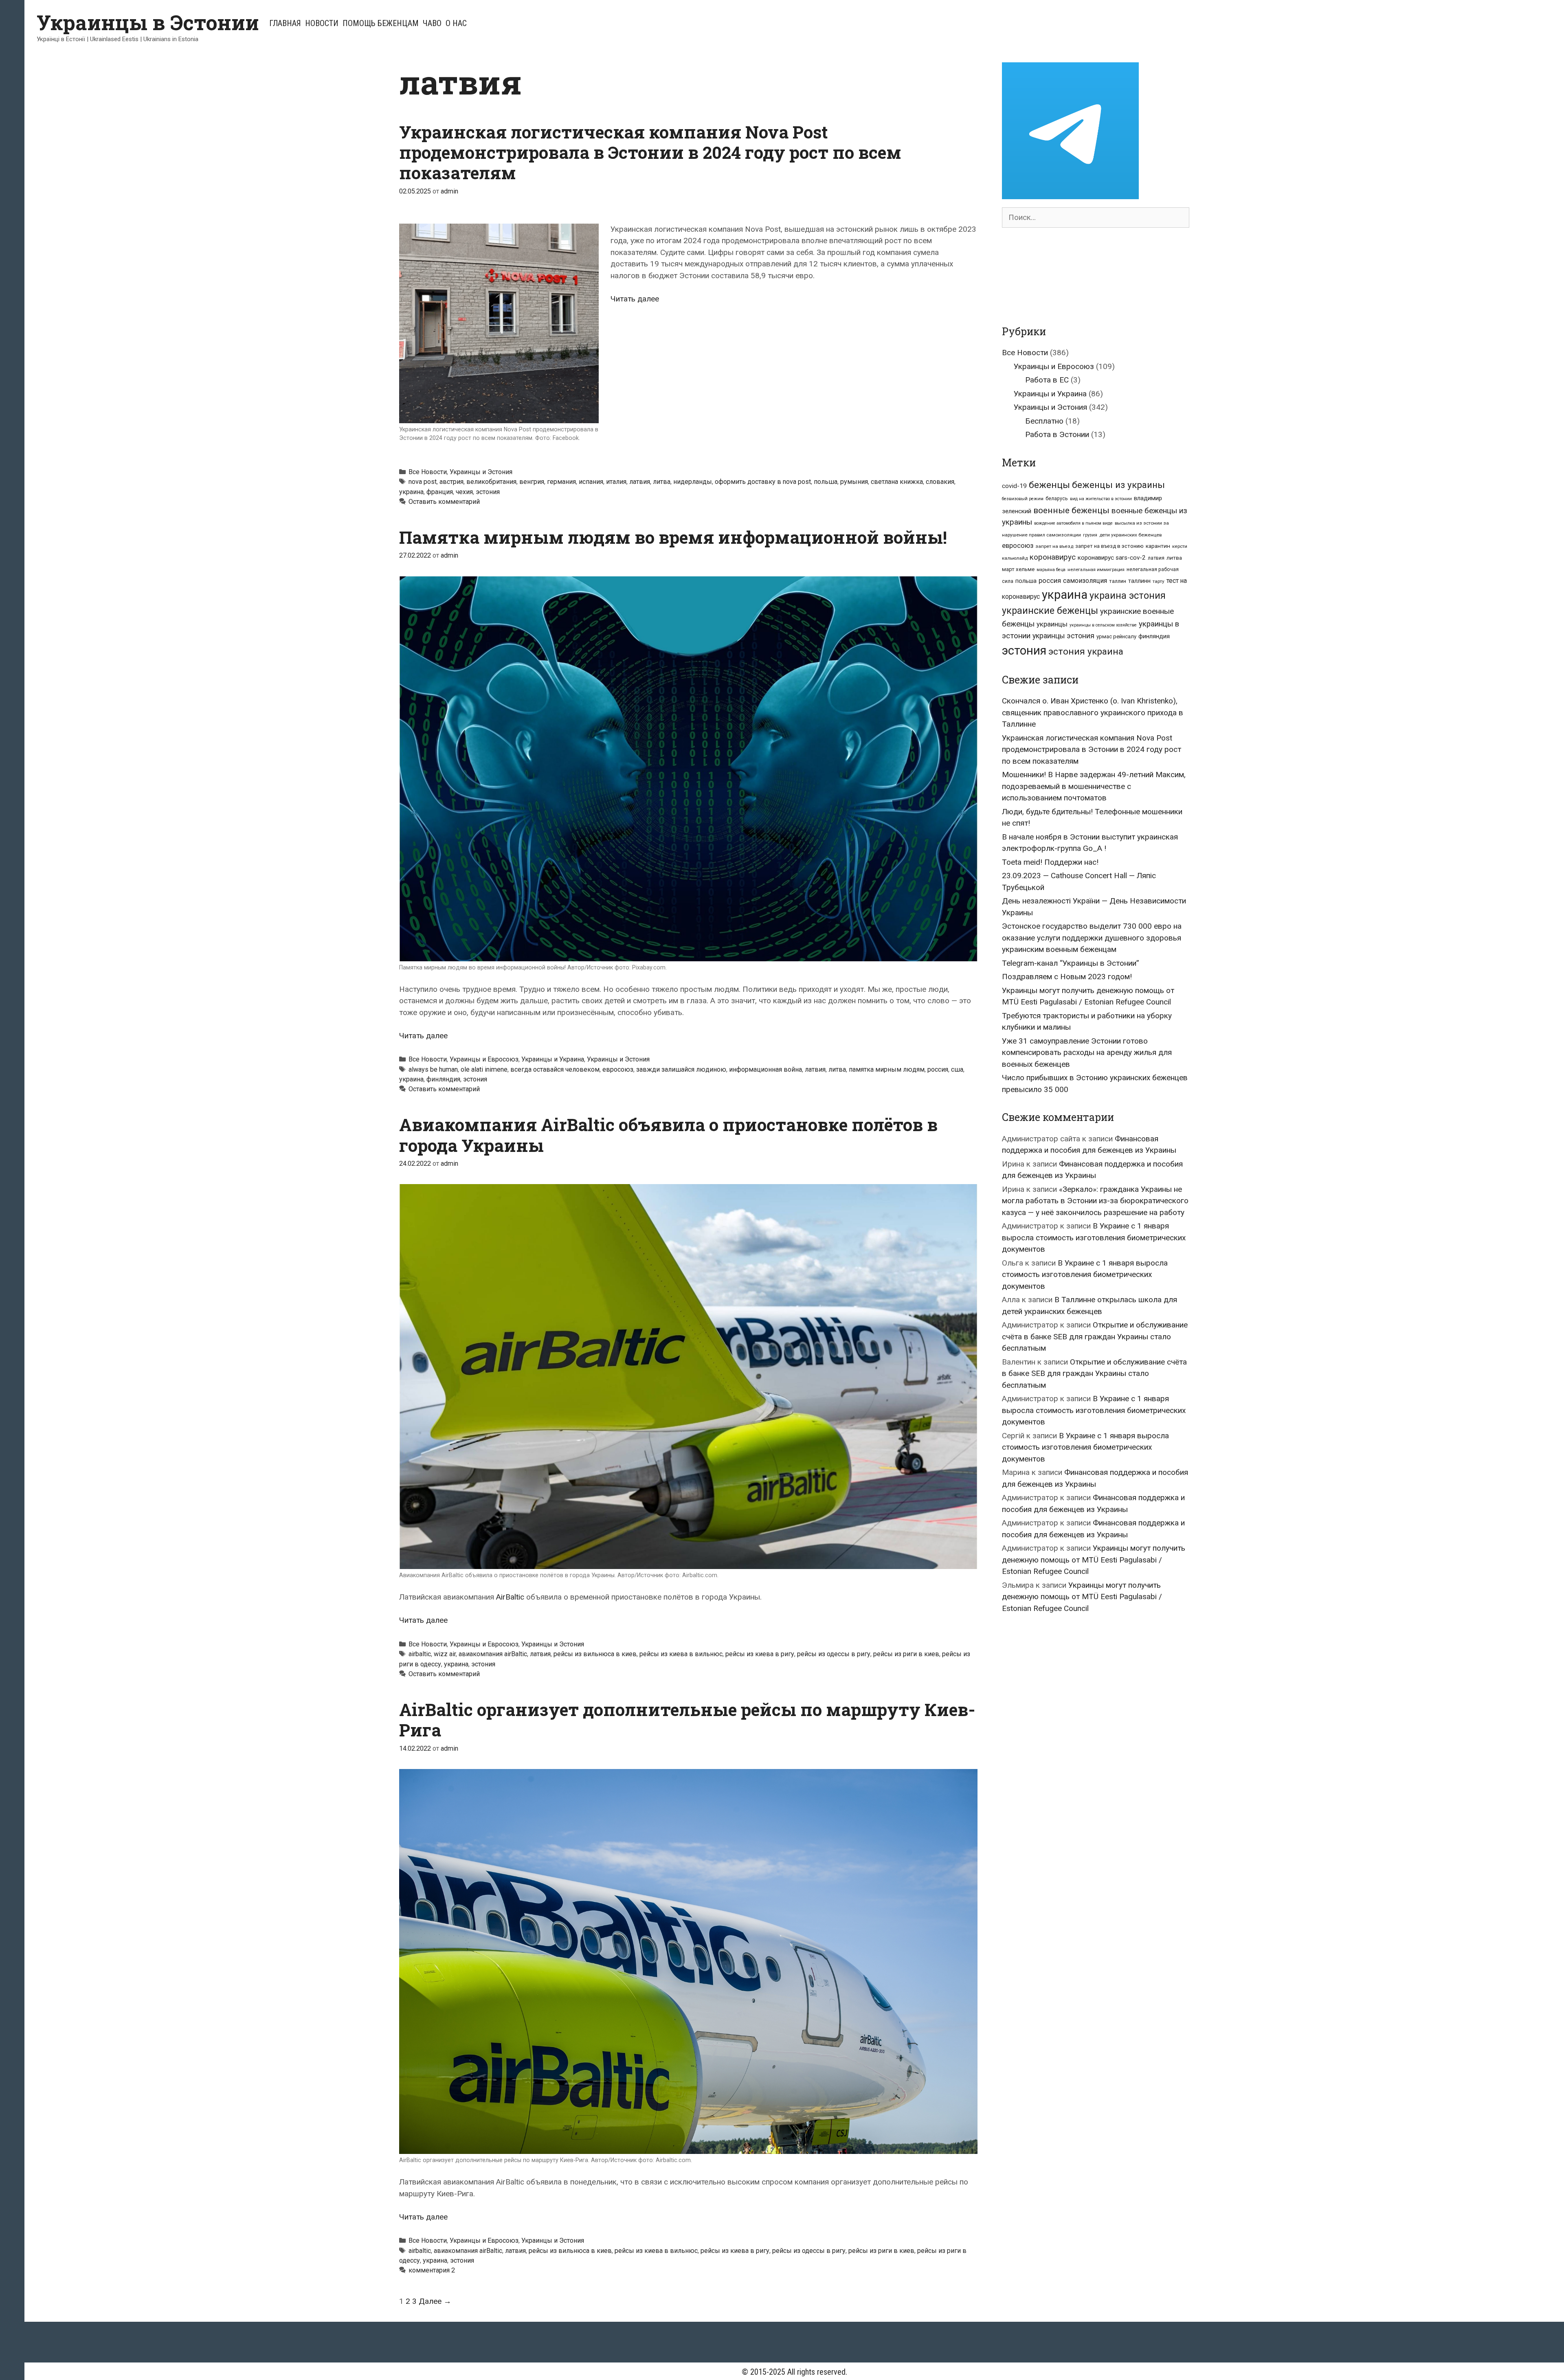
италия (616, 482)
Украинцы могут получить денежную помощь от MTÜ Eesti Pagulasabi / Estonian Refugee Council (1094, 1560)
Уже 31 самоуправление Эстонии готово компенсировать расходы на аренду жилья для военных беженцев (1087, 1053)
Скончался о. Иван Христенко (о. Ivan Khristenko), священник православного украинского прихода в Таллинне (1093, 712)
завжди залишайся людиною (681, 1069)
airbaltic (420, 1654)
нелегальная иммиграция (1096, 570)
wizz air (445, 1654)
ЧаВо (432, 23)
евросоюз (618, 1069)
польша (826, 482)
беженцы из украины (1118, 485)
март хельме (1018, 569)
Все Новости (428, 472)
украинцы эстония (1063, 636)
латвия (640, 482)
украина (411, 492)
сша (957, 1069)
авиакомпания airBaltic (493, 1654)
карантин (1158, 546)
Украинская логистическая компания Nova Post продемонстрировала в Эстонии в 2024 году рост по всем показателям (650, 152)
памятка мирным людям (887, 1069)
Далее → (435, 2301)
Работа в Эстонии (1057, 434)
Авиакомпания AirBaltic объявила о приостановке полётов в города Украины (668, 1135)
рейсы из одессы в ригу (834, 1654)
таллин (1118, 581)
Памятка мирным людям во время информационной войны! (673, 537)
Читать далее (635, 299)
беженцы (1049, 485)
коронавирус (1053, 557)
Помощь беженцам (381, 23)
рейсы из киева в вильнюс (681, 1654)
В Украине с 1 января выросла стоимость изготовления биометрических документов (1094, 1237)
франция (440, 492)
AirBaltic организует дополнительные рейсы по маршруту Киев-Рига (687, 1720)
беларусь (1057, 499)
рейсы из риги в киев (906, 1654)
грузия (1090, 535)
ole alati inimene (484, 1069)
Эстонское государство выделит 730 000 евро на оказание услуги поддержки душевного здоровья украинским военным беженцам (1092, 938)
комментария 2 (432, 2270)
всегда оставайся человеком (555, 1069)
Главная (285, 23)
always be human (433, 1069)
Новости (322, 23)
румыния (854, 482)
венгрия (532, 482)
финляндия (443, 1079)
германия (561, 482)
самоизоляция (1085, 581)
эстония (488, 492)
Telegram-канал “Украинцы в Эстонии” (1071, 963)
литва (662, 482)
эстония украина (1086, 652)
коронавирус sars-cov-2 (1112, 558)
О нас (456, 23)
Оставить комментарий (444, 502)
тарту (1159, 581)
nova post (423, 482)
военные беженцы (1071, 510)
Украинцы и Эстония (481, 472)
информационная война (766, 1069)
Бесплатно (1044, 421)
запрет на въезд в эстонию (1109, 546)
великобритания (491, 482)
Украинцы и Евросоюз (484, 1059)
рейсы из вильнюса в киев (595, 1654)
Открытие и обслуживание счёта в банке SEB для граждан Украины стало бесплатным (1095, 1336)
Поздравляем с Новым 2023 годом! (1067, 977)
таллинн (1139, 581)
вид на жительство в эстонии (1101, 499)
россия (938, 1069)
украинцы (1052, 624)
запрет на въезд (1054, 546)
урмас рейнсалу (1116, 636)
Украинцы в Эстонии (148, 22)
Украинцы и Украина (553, 1059)
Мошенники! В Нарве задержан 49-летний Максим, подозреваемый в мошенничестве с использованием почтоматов (1094, 786)
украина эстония (1128, 596)
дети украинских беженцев (1130, 535)
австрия (451, 482)
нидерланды (693, 482)
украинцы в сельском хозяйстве (1103, 625)
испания (591, 482)
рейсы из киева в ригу (760, 1654)
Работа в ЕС (1047, 380)
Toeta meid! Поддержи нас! (1050, 862)
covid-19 (1014, 486)
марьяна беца (1051, 570)
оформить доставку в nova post (763, 482)
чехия (464, 492)
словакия (940, 482)
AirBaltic (510, 1597)
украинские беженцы (1050, 611)
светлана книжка (897, 482)
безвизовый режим (1023, 499)
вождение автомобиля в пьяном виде (1073, 523)
